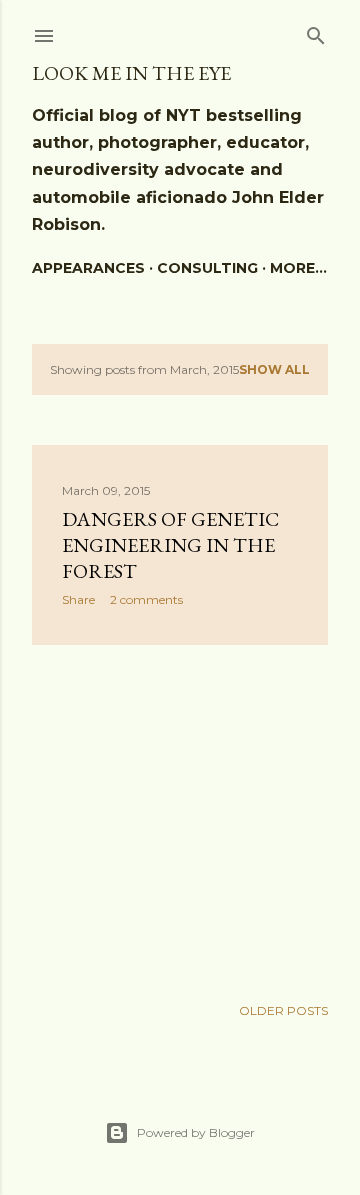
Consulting (207, 268)
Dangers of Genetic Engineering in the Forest (170, 545)
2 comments (146, 599)
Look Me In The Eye (131, 73)
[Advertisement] (180, 820)
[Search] (316, 31)
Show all (274, 369)
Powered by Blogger (196, 1132)
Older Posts (283, 1010)
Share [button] (78, 599)
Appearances (88, 268)
